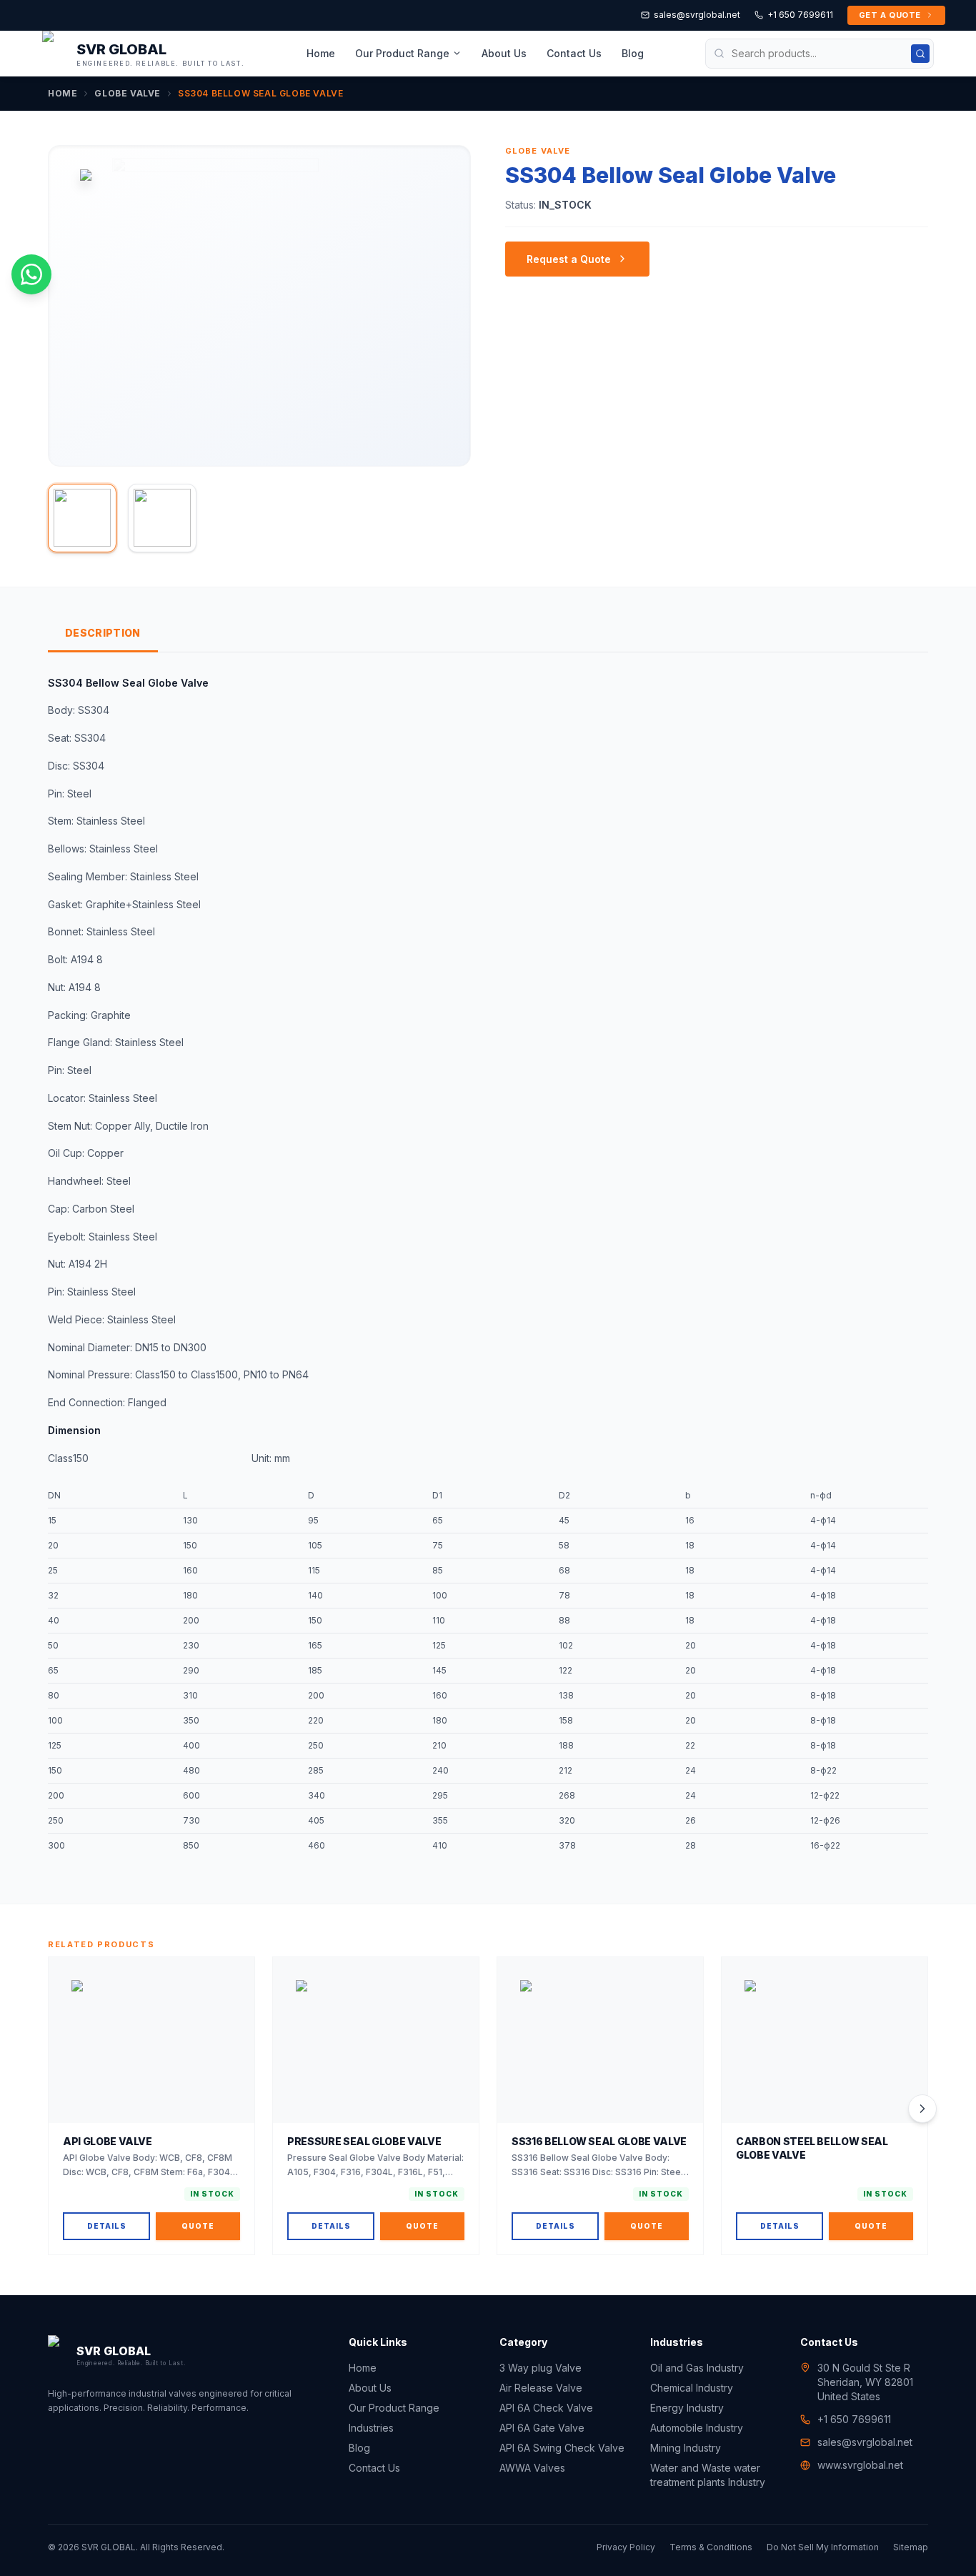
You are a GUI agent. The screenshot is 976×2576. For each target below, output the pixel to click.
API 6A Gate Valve (542, 2428)
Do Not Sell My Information (823, 2547)
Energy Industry (687, 2408)
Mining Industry (686, 2448)
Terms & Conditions (711, 2547)
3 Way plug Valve (541, 2368)
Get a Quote (890, 15)
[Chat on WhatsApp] (31, 274)
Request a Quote (569, 259)
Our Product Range (402, 53)
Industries (371, 2428)
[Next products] (922, 2109)
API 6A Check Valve (546, 2408)
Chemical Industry (692, 2388)
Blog (633, 53)
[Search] (920, 54)
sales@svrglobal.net (697, 15)
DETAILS (107, 2226)
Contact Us (574, 53)
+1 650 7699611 (800, 15)
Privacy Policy (626, 2547)
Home (321, 53)
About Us (504, 53)
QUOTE (198, 2226)
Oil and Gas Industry (697, 2368)
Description (103, 633)
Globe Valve (128, 93)
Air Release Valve (541, 2388)
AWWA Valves (532, 2468)
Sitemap (911, 2547)
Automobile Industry (697, 2428)
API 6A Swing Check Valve (562, 2448)
